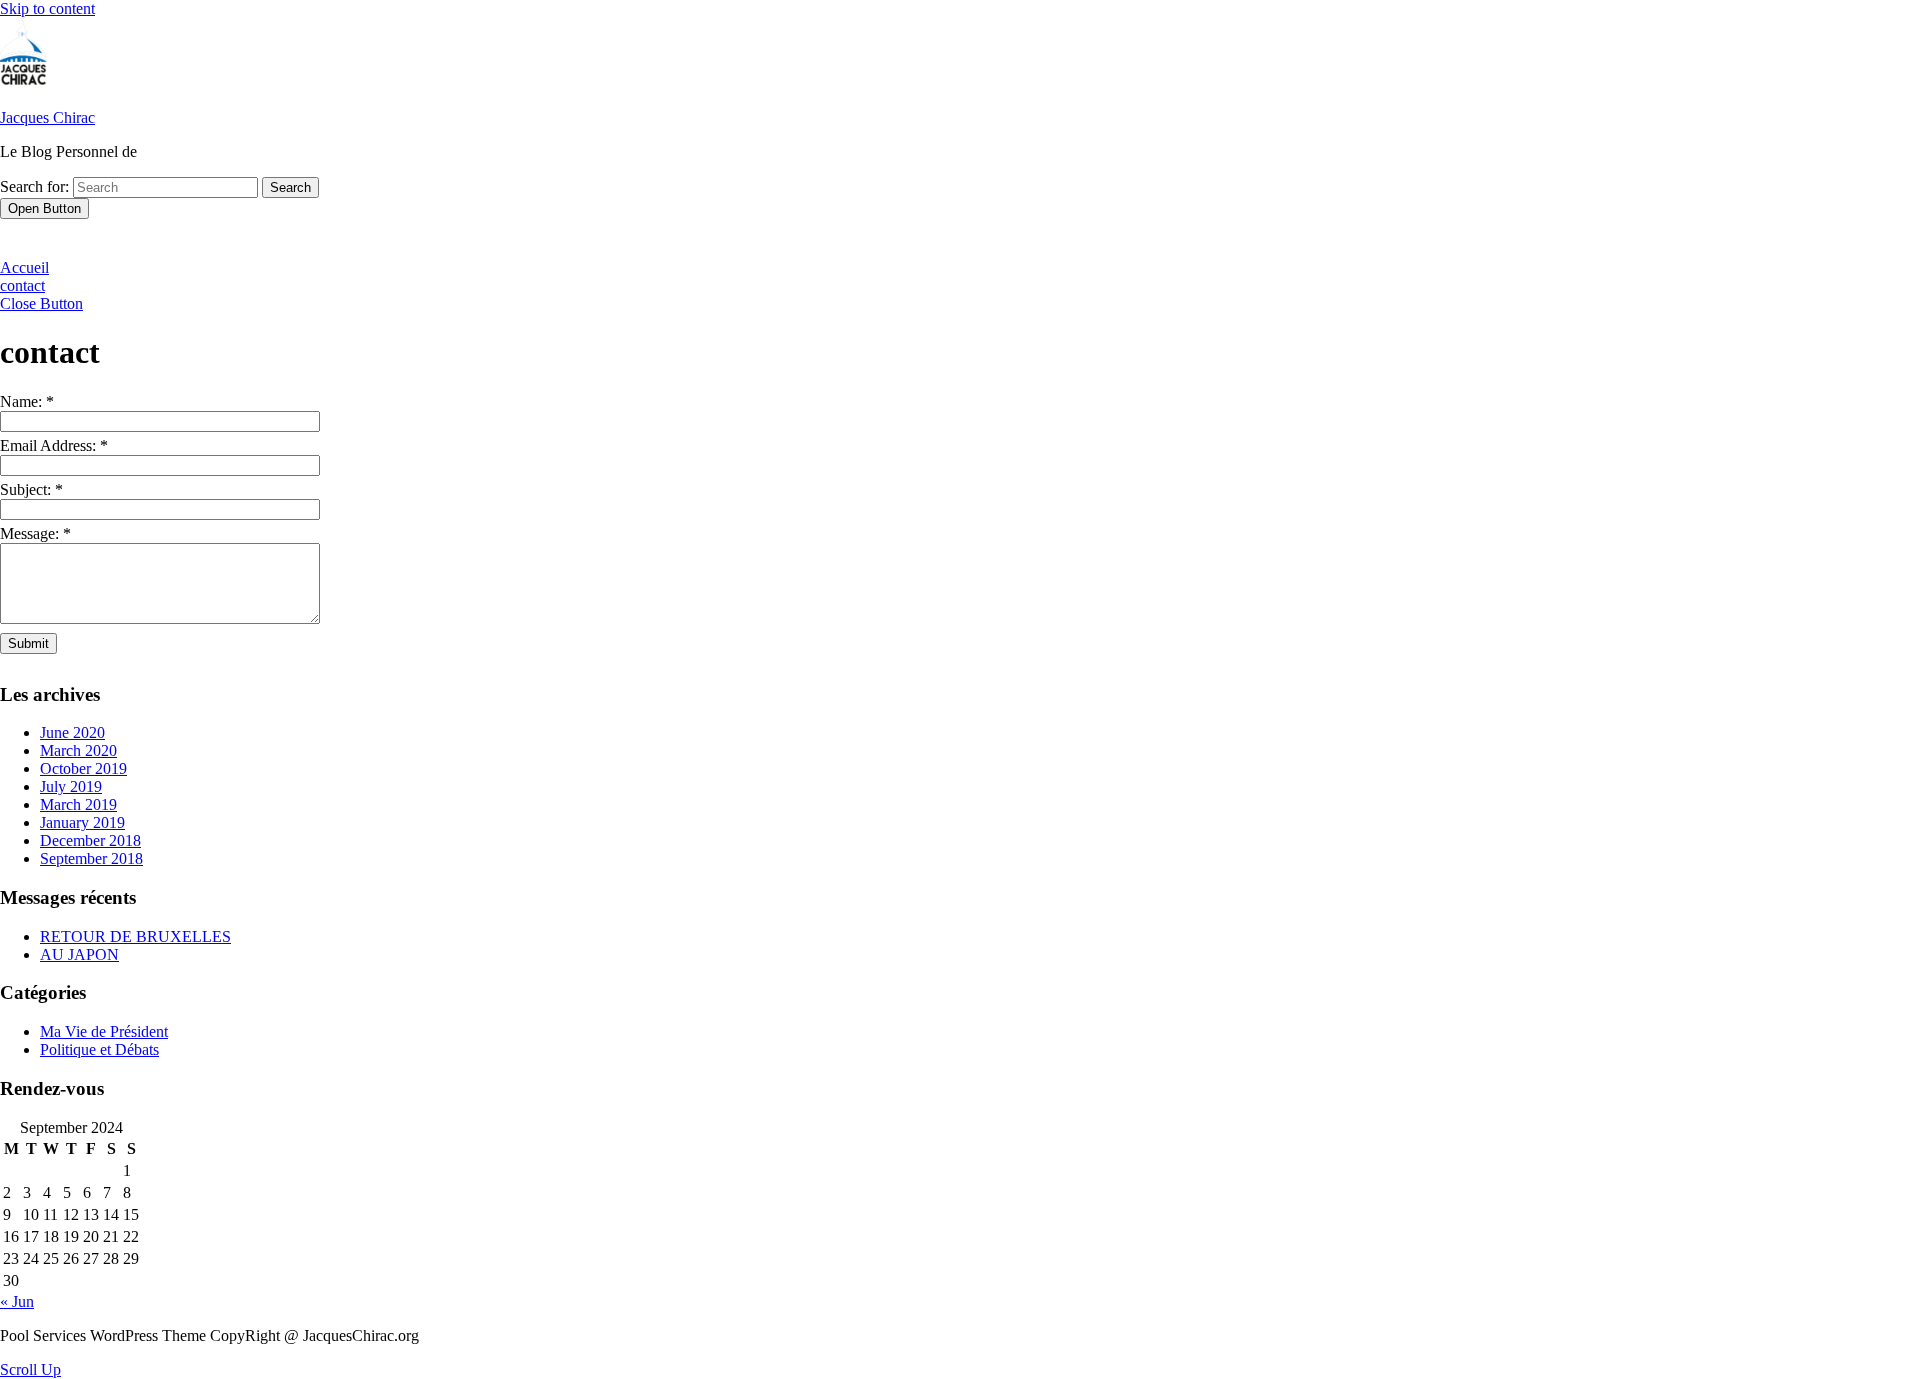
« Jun (17, 1301)
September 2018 (91, 858)
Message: (35, 533)
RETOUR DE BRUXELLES (135, 936)
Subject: (31, 489)
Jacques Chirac (47, 117)
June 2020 (72, 732)
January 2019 (82, 822)
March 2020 (78, 750)
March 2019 (78, 804)
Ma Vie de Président (104, 1031)
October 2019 (83, 768)
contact (22, 285)
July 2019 (71, 786)
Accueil (24, 267)
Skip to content (47, 8)
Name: (27, 401)
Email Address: (54, 445)
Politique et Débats (99, 1049)
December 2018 (90, 840)
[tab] (44, 208)
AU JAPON (79, 954)
